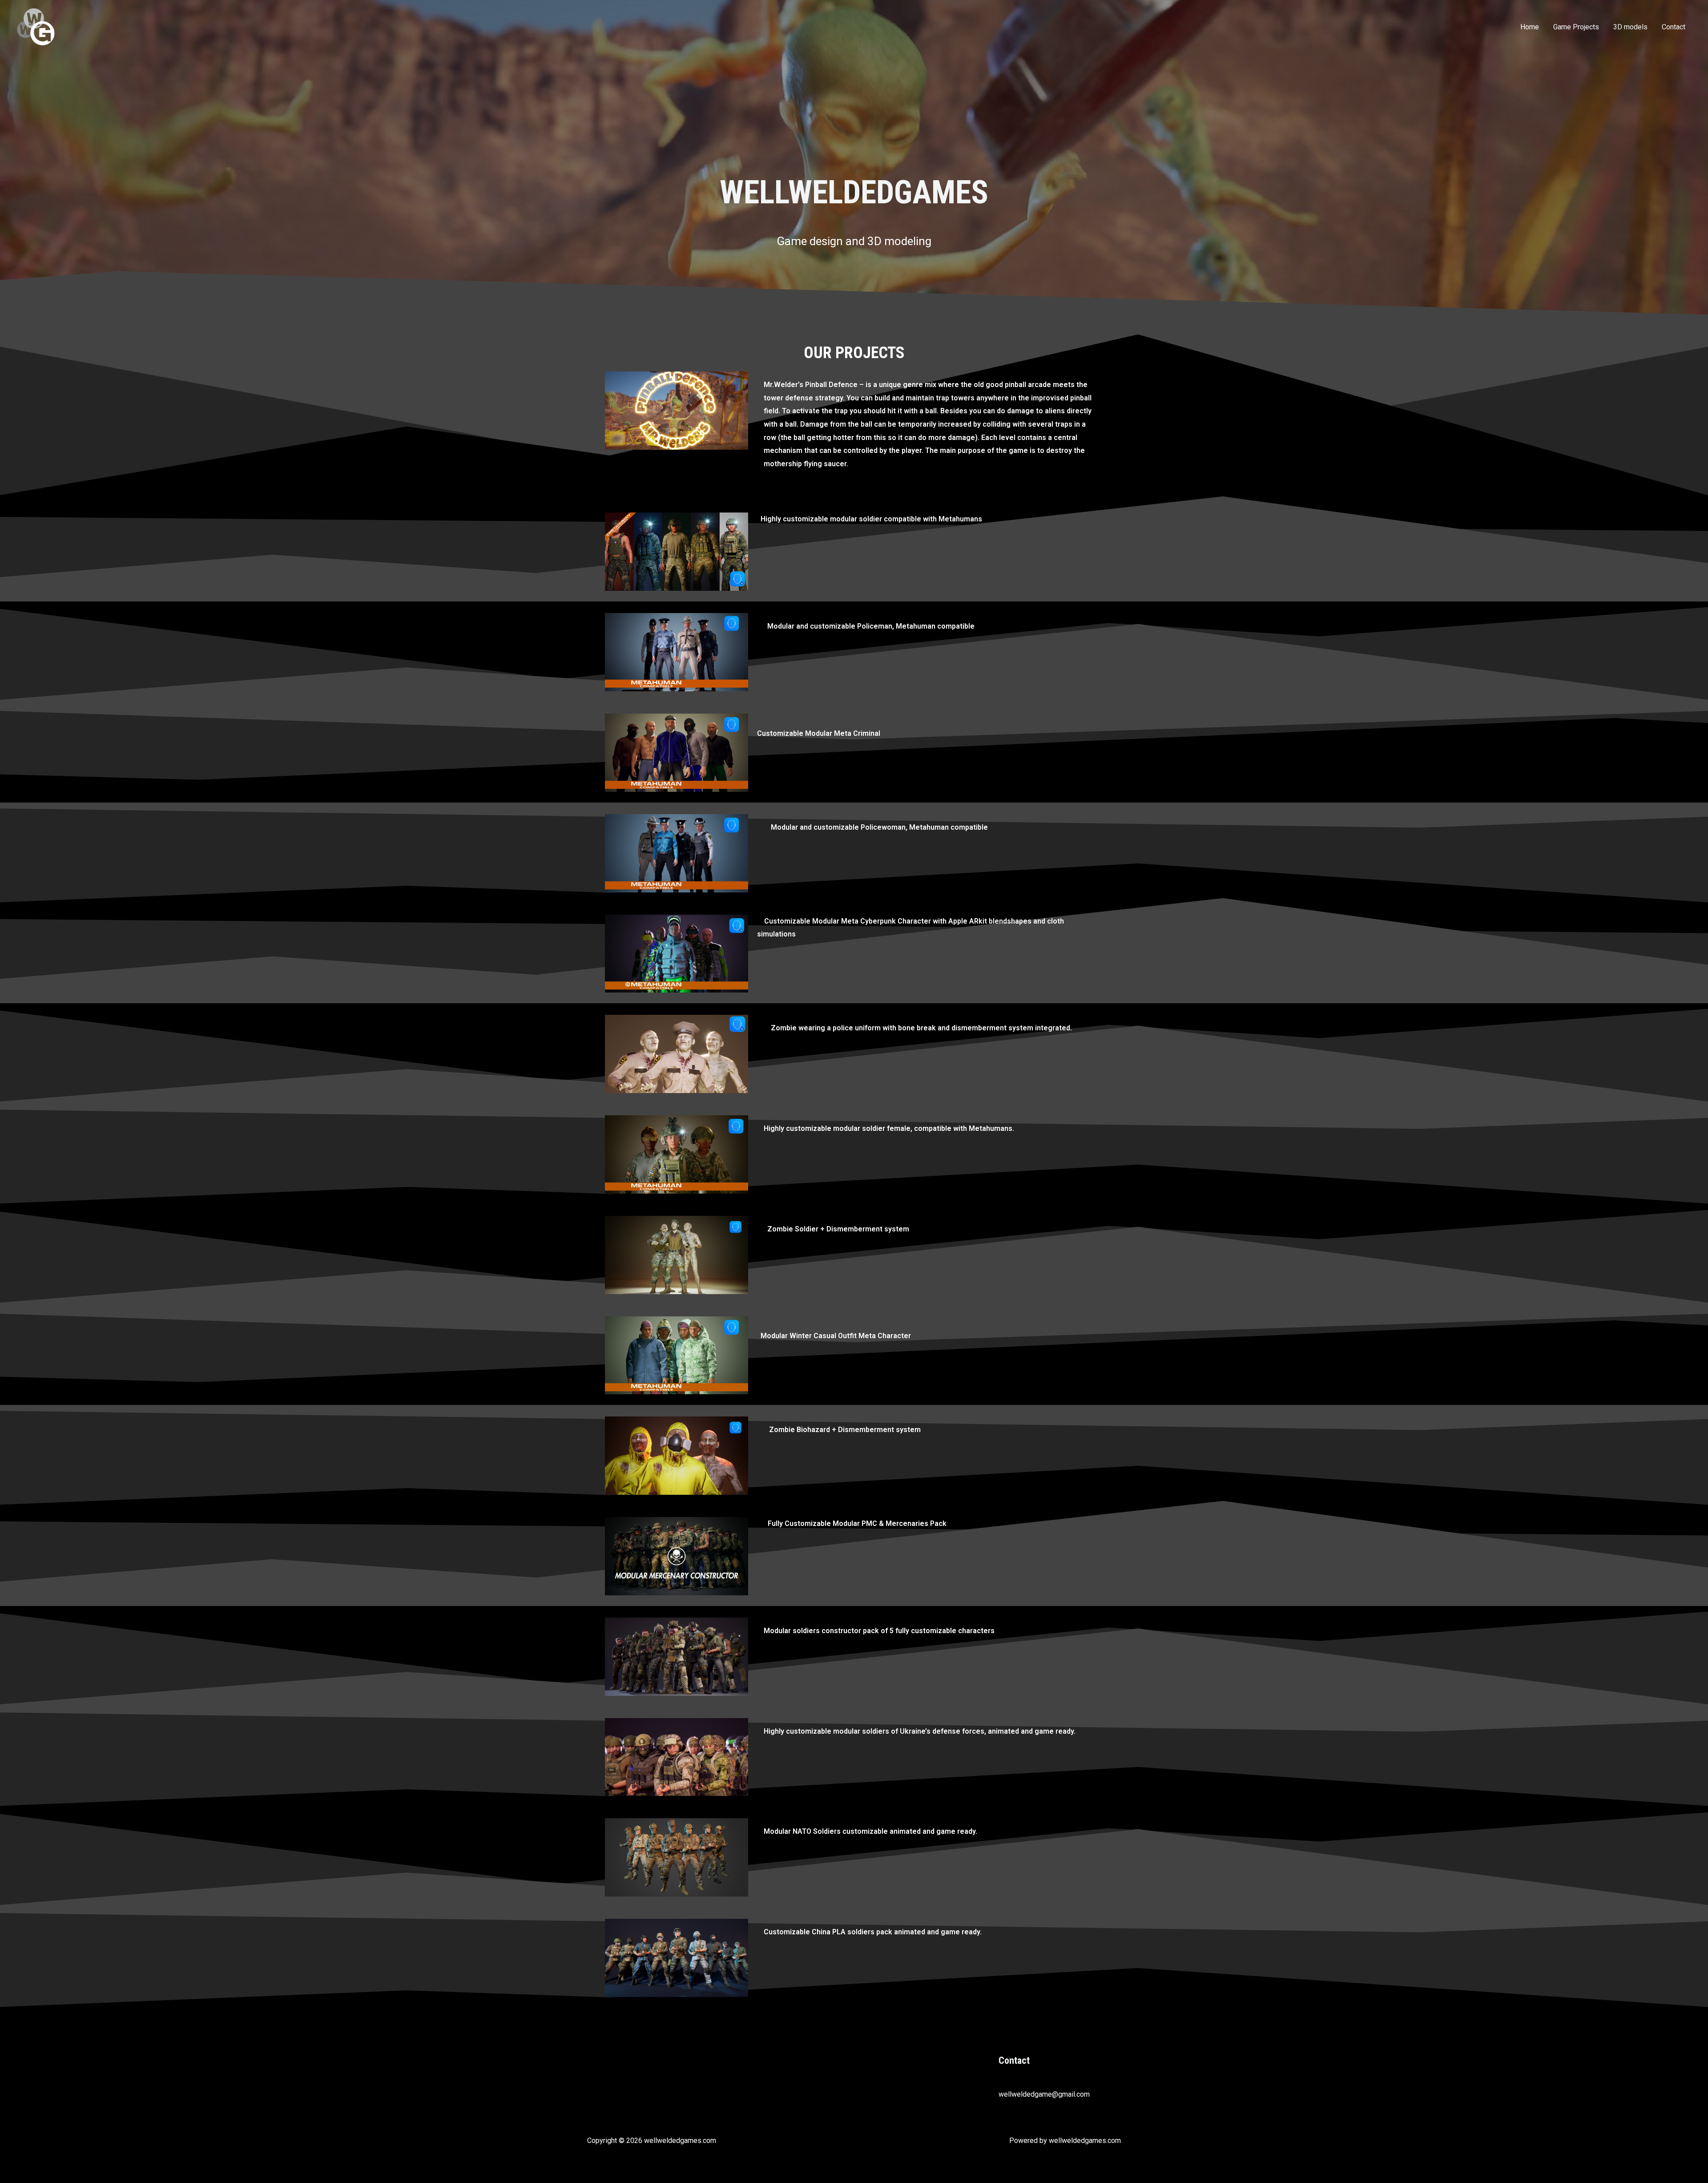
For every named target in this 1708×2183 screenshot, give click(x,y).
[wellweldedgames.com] (36, 26)
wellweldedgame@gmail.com (1044, 2094)
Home (1530, 27)
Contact (1674, 27)
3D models (1630, 27)
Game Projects (1576, 27)
